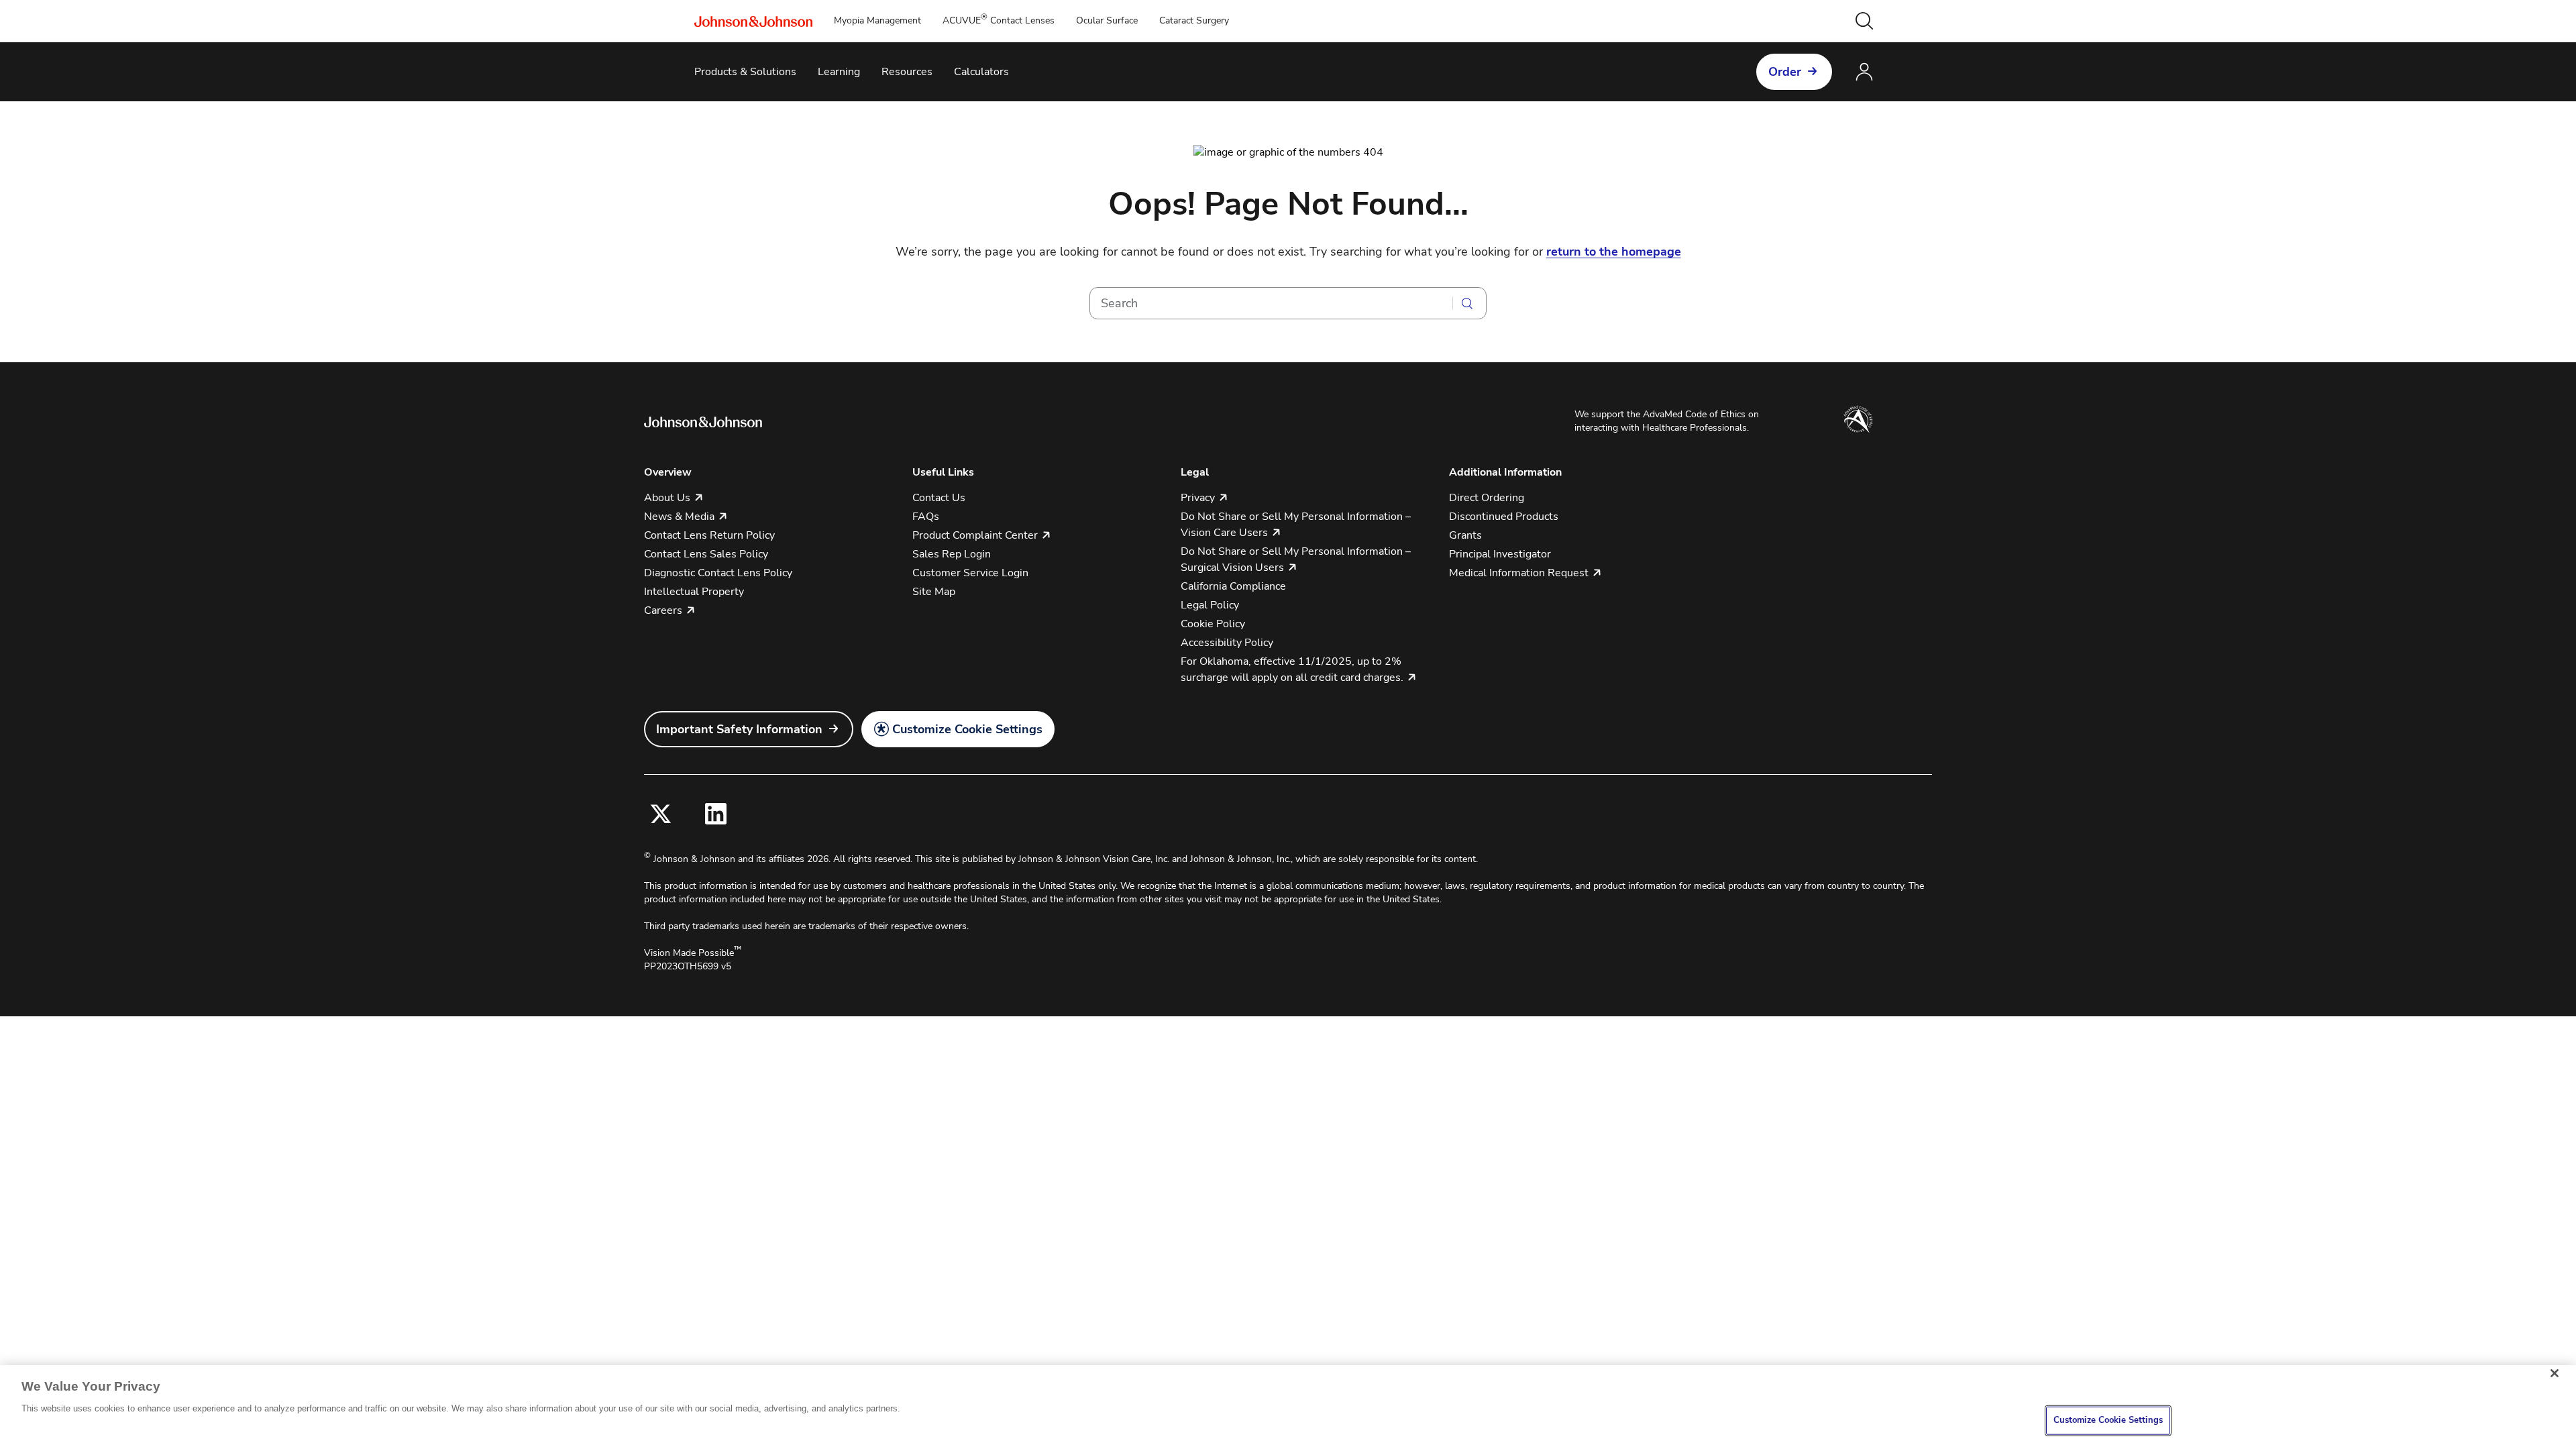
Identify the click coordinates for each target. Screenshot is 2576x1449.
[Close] (2555, 1373)
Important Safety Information (739, 729)
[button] (1864, 21)
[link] (749, 729)
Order (1785, 72)
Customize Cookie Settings (967, 729)
